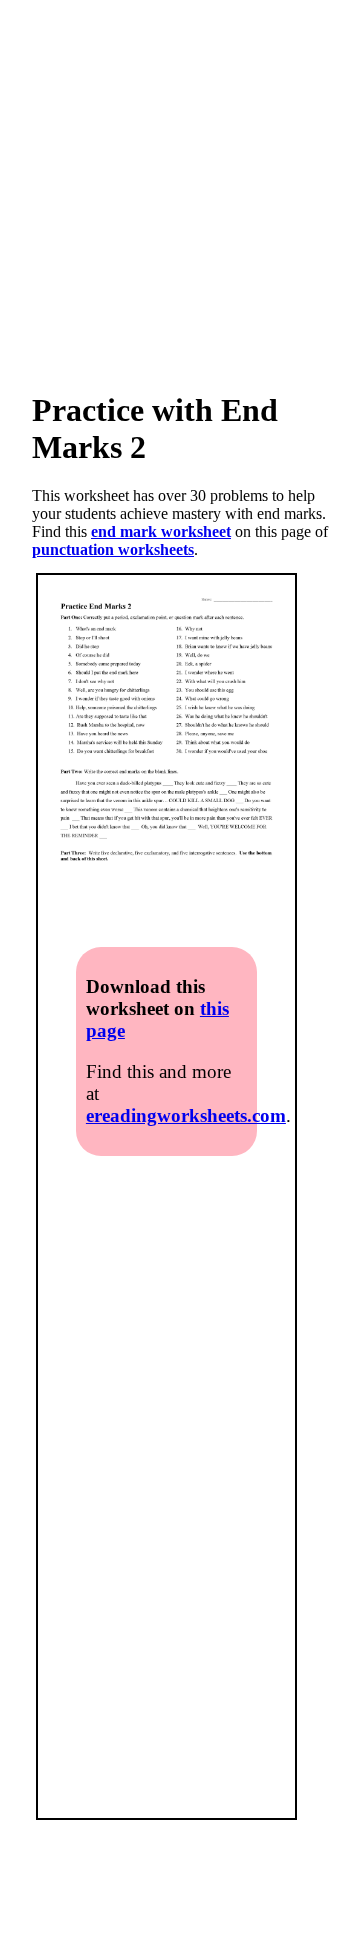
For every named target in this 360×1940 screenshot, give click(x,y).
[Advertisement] (180, 180)
